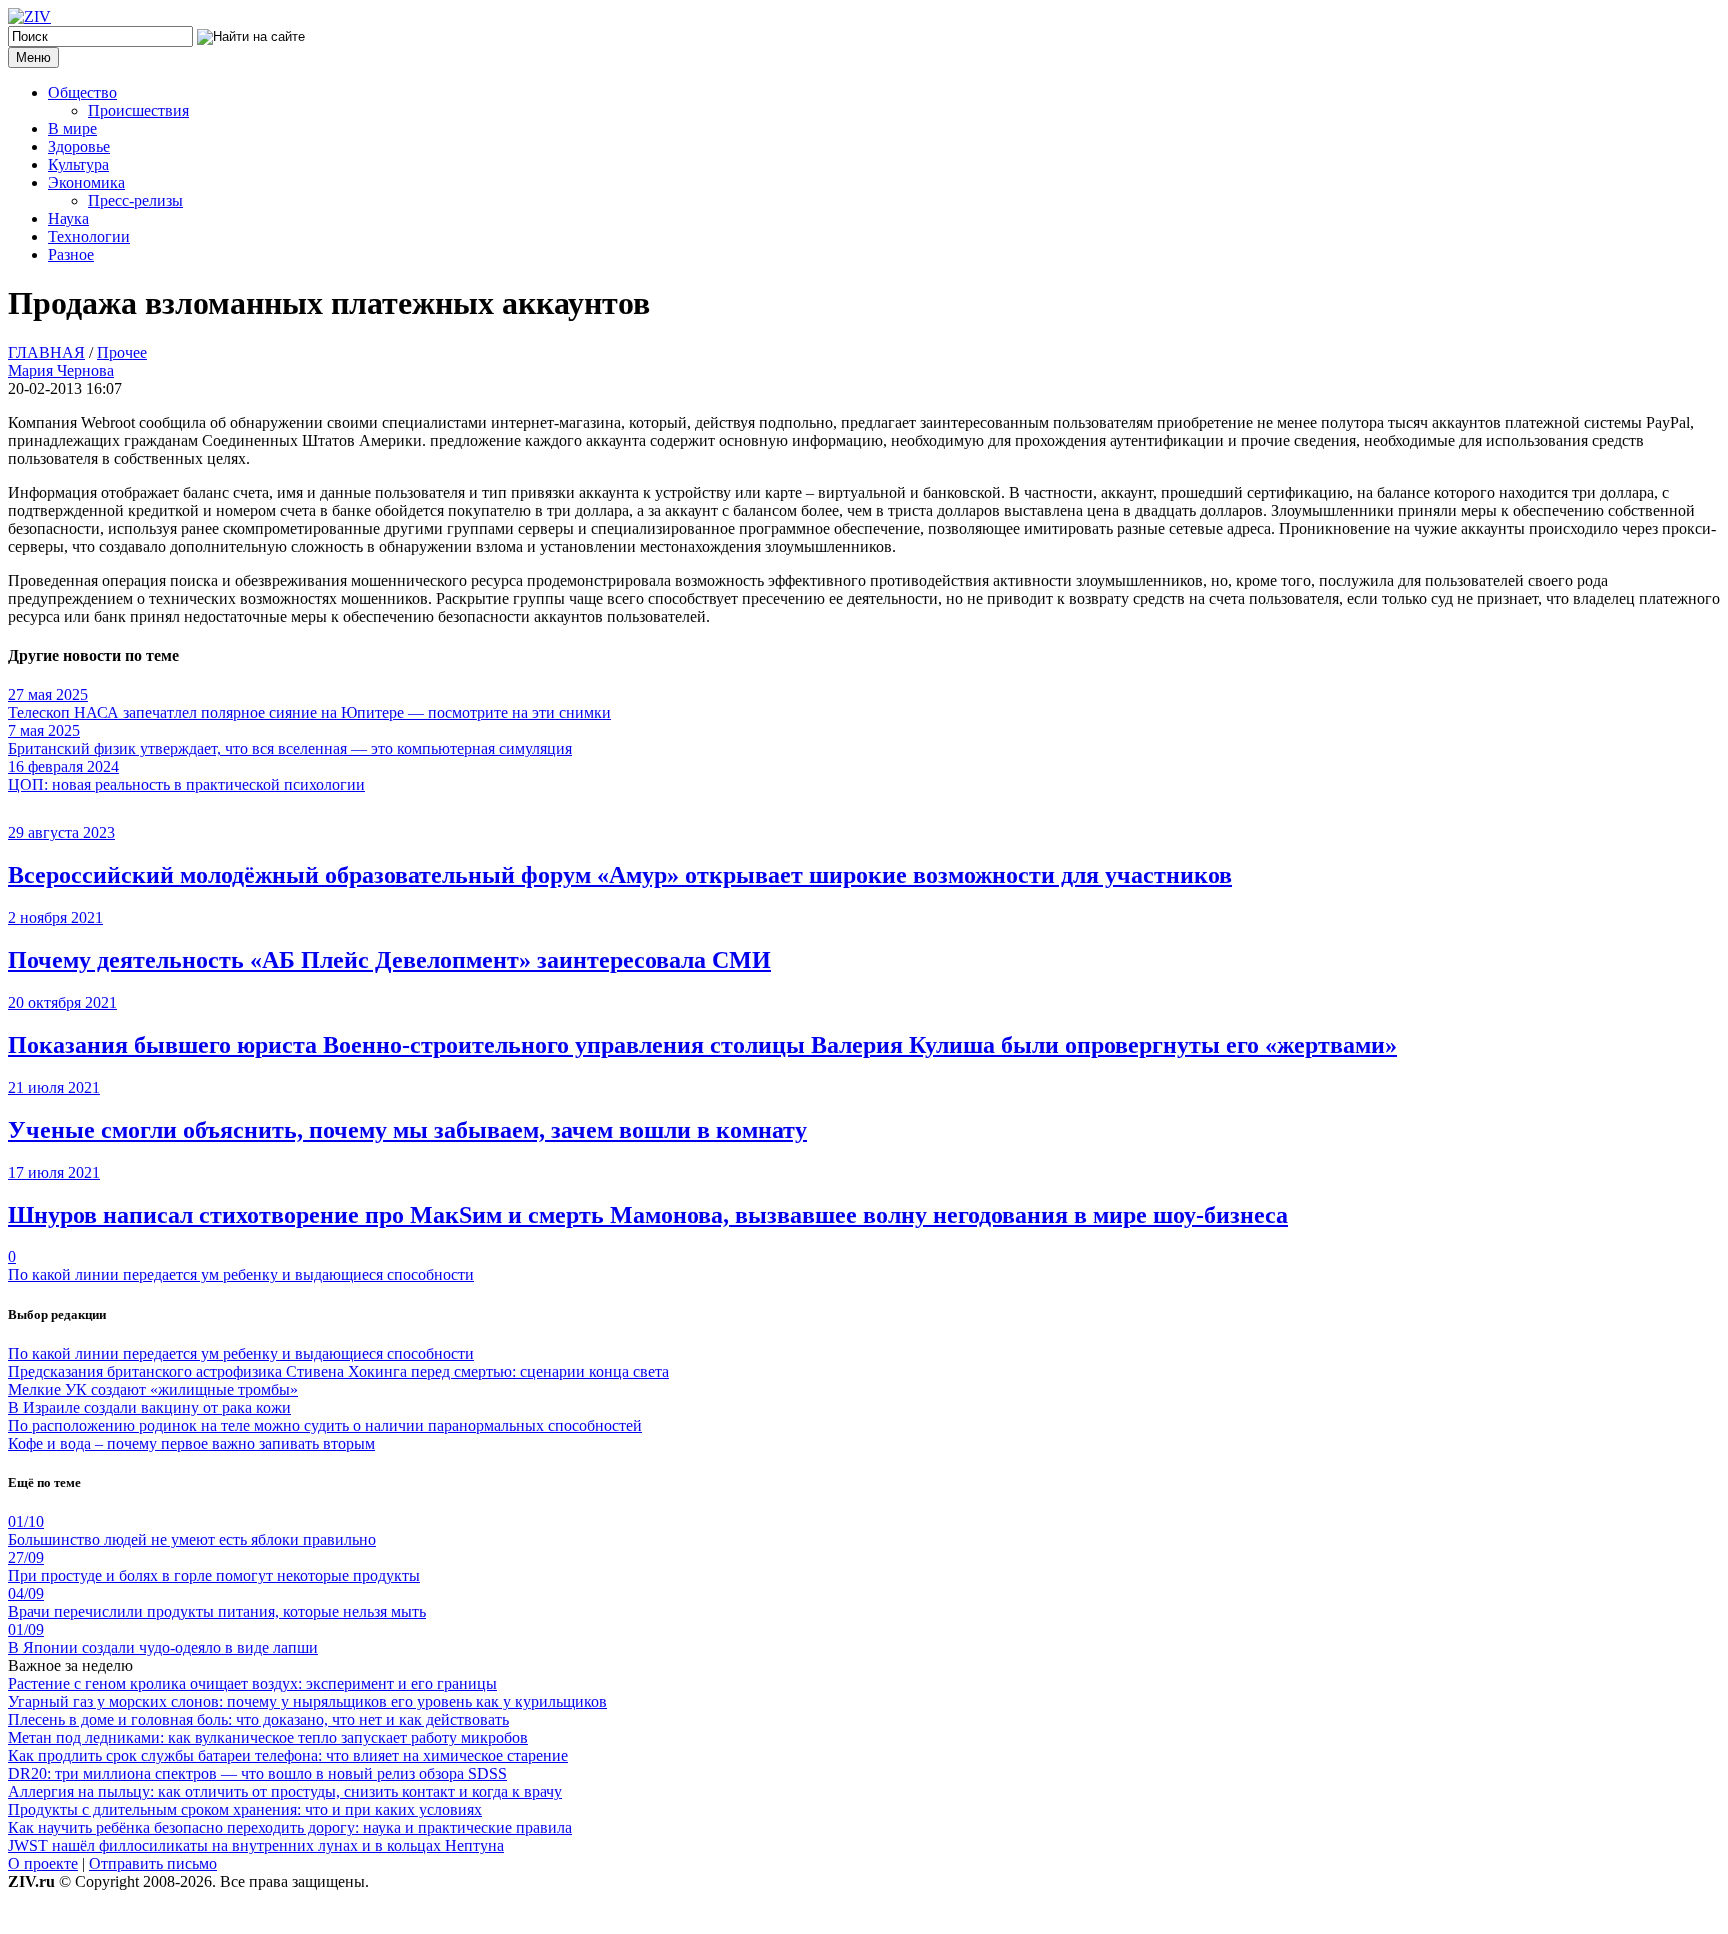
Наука (68, 218)
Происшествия (138, 110)
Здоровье (79, 146)
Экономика (86, 182)
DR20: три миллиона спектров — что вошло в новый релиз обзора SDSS (257, 1773)
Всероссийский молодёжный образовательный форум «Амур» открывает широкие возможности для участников (620, 875)
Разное (71, 254)
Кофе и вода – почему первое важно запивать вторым (191, 1443)
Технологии (89, 236)
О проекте (43, 1863)
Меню (33, 57)
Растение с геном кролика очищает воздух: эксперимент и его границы (252, 1683)
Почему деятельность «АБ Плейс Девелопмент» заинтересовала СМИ (389, 960)
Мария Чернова (61, 370)
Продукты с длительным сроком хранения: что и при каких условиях (245, 1809)
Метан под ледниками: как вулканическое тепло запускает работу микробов (268, 1737)
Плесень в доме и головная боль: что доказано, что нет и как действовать (258, 1719)
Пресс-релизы (135, 200)
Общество (82, 92)
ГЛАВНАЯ (46, 352)
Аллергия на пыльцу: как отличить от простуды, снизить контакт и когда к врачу (285, 1791)
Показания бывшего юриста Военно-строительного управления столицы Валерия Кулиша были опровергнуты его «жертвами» (702, 1045)
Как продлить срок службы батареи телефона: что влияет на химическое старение (288, 1755)
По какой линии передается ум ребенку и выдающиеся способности (241, 1274)
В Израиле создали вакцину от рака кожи (149, 1407)
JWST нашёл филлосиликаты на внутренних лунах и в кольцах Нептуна (256, 1845)
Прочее (122, 352)
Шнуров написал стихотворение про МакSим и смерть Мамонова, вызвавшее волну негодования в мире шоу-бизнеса (648, 1215)
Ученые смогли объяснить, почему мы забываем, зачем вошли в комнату (407, 1130)
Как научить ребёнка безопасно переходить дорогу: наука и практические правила (290, 1827)
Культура (78, 164)
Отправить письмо (153, 1863)
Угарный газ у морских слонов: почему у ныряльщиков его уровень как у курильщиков (307, 1701)
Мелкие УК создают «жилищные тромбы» (153, 1389)
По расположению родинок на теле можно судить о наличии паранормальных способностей (325, 1425)
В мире (72, 128)
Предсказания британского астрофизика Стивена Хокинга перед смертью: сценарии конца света (338, 1371)
